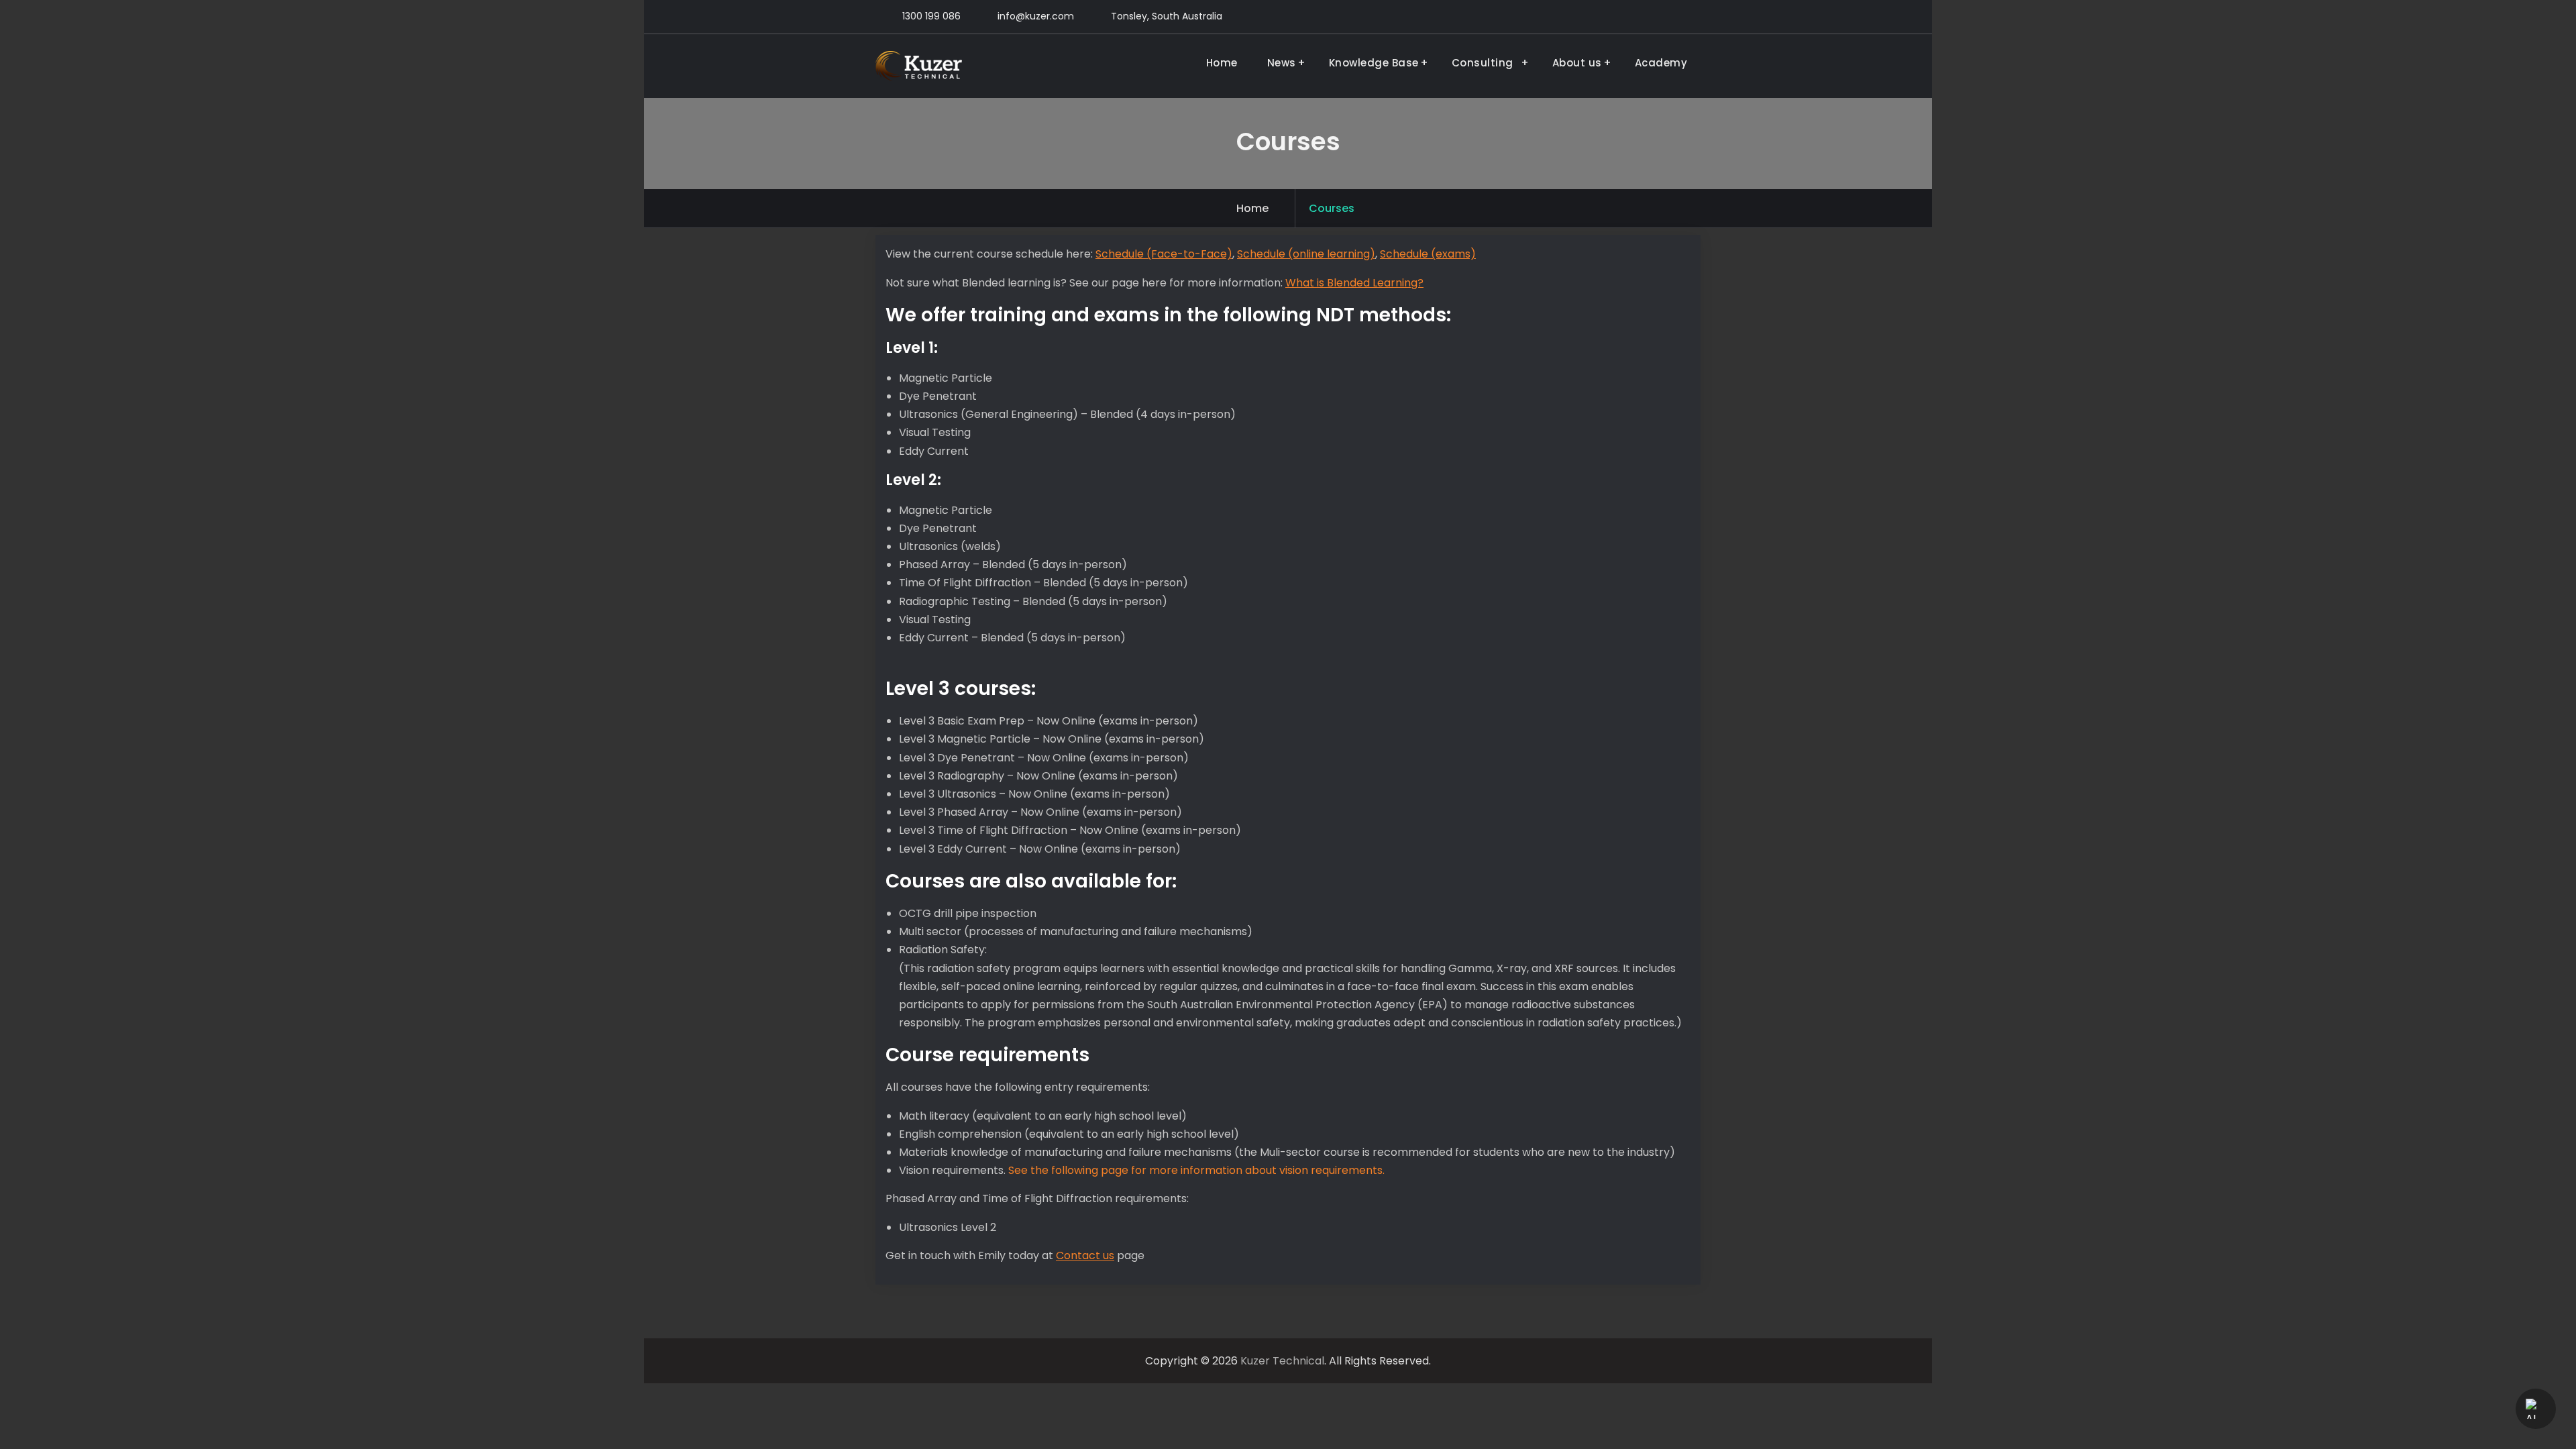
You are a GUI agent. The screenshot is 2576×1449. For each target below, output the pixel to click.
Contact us (1085, 1255)
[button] (2536, 1409)
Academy (1661, 63)
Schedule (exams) (1428, 254)
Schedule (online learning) (1306, 254)
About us (1577, 63)
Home (1222, 63)
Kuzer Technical (1282, 1361)
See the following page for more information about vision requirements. (1196, 1170)
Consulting (1486, 63)
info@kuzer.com (1036, 16)
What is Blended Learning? (1354, 283)
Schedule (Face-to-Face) (1164, 254)
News (1282, 63)
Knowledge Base (1374, 63)
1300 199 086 (931, 16)
